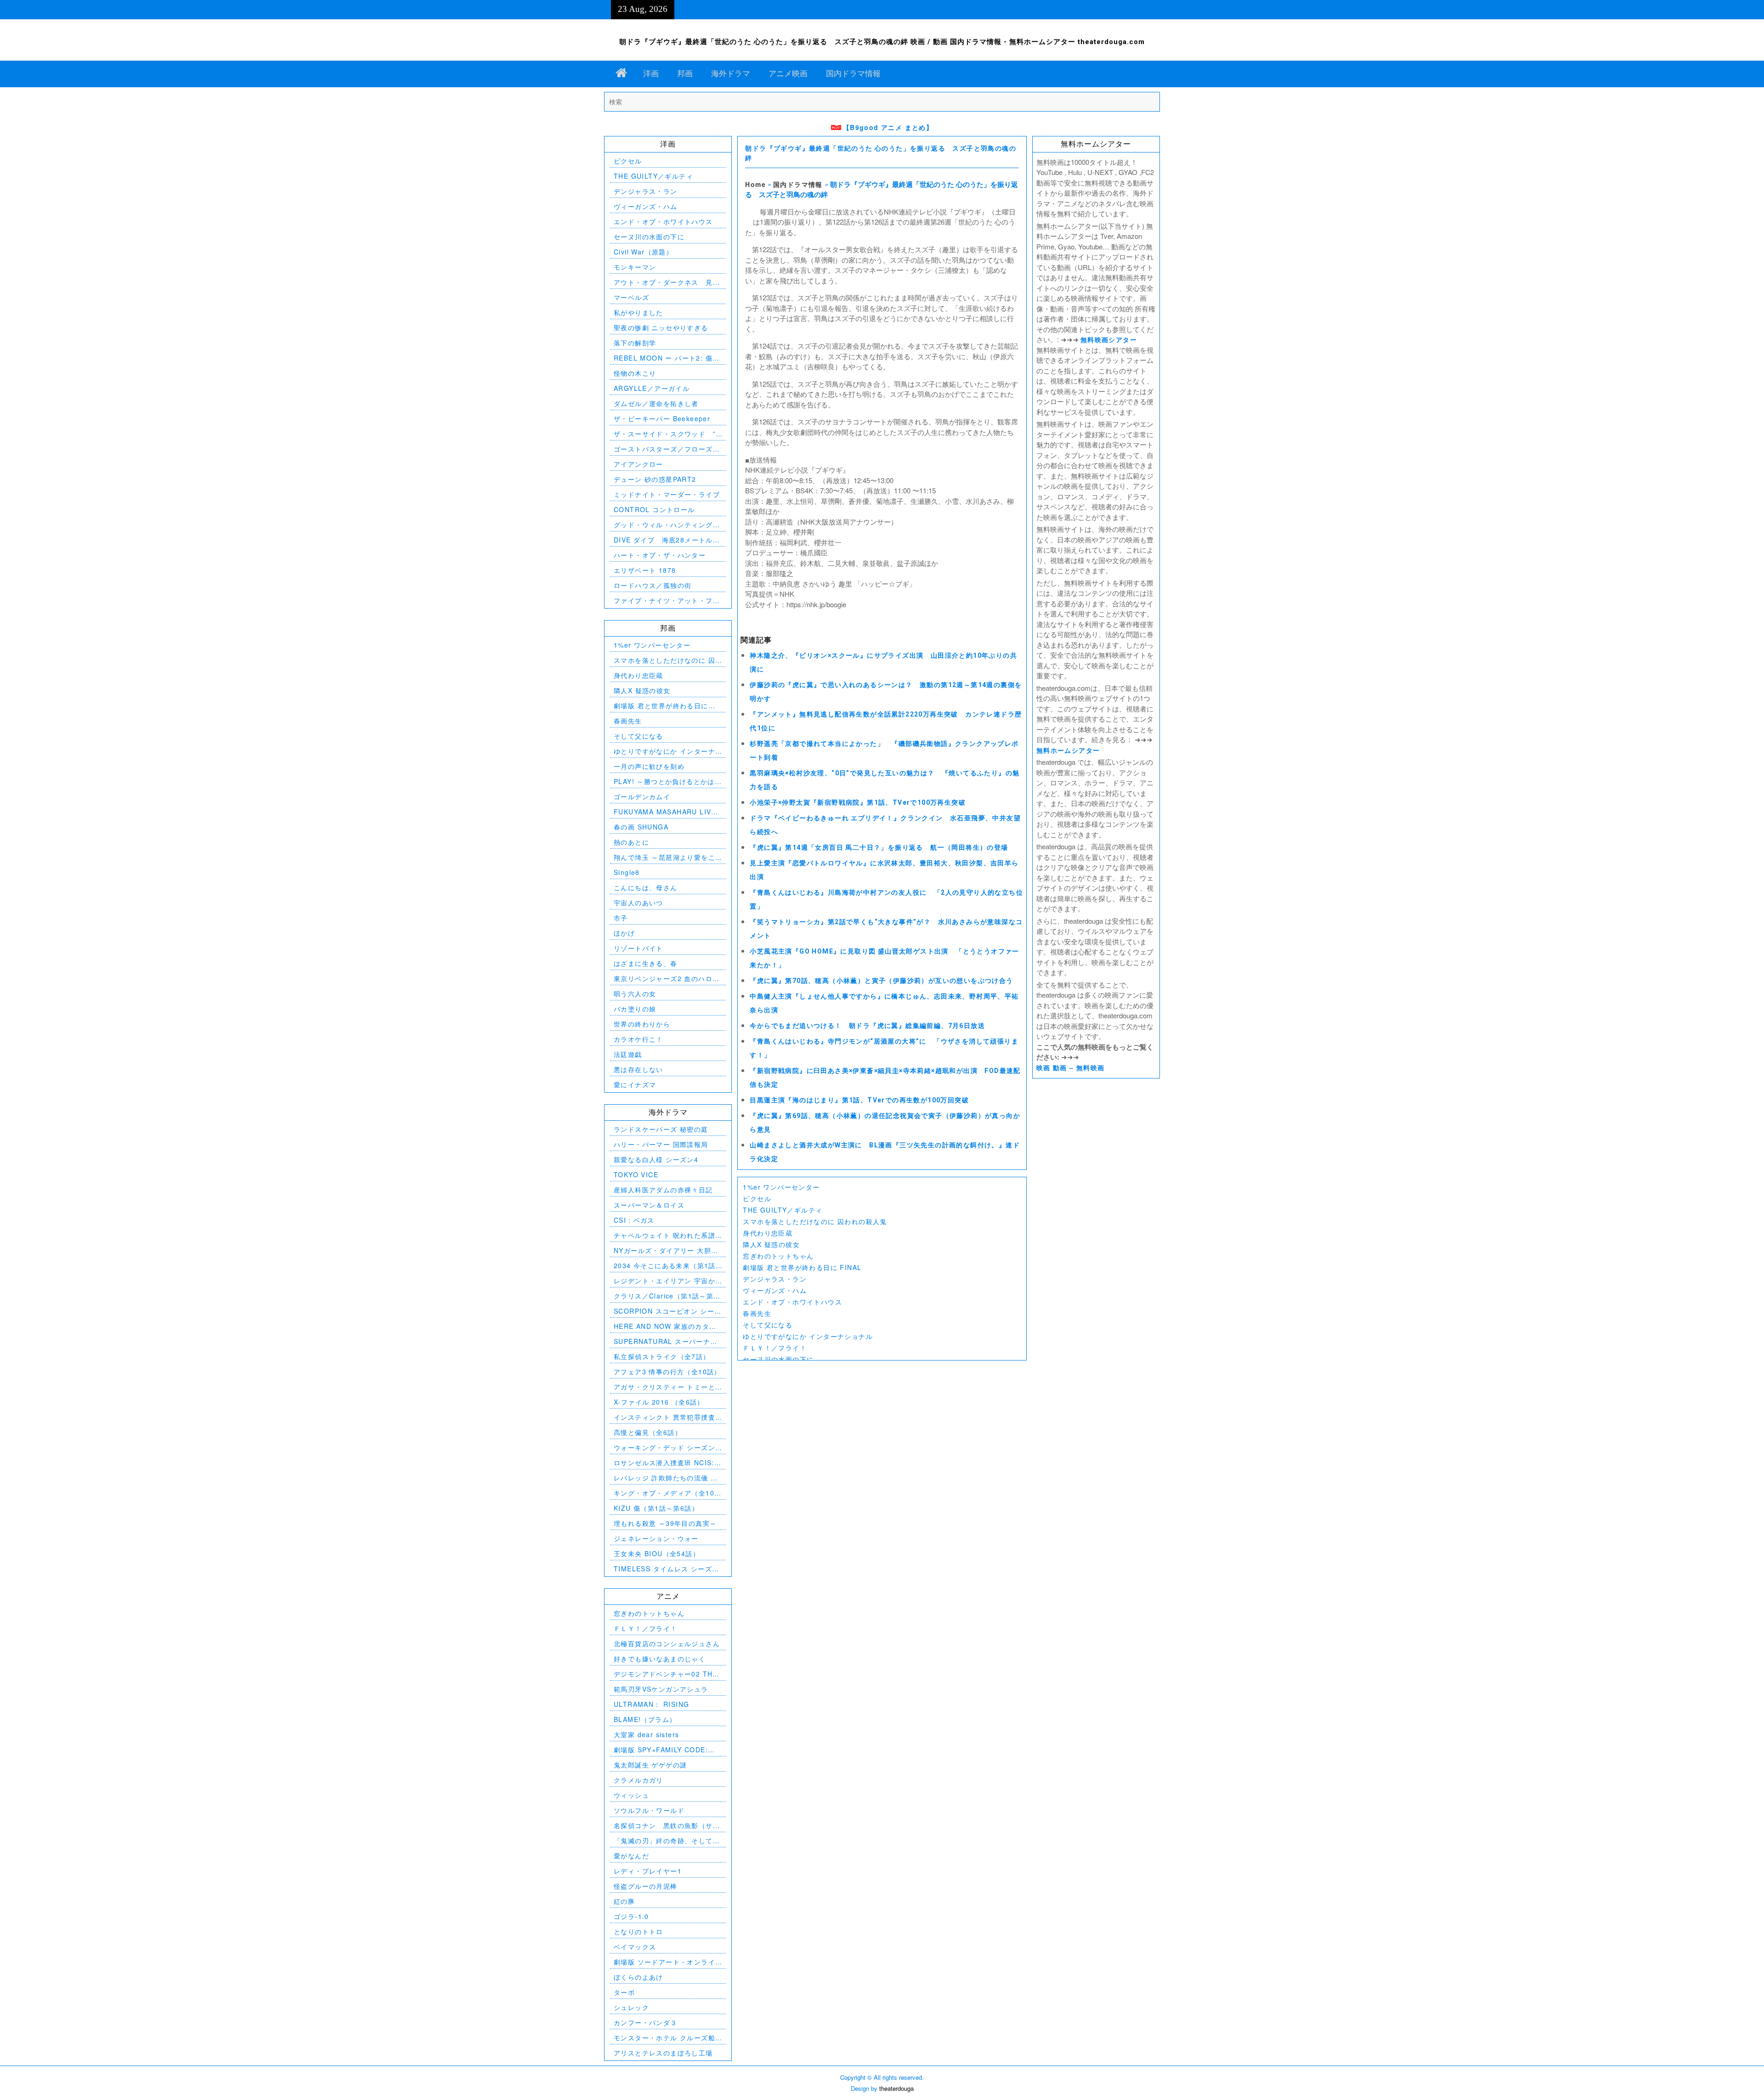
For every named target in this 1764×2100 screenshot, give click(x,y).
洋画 (651, 73)
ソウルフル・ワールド (649, 1810)
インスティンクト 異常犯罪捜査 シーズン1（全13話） (664, 1417)
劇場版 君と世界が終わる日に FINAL (802, 1267)
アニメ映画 (788, 73)
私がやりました (639, 312)
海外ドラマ (731, 73)
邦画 (685, 73)
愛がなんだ (631, 1856)
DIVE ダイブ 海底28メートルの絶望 (667, 540)
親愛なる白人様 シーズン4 (656, 1159)
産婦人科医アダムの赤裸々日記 (663, 1190)
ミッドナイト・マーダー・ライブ (667, 494)
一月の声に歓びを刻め (649, 766)
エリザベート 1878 (645, 570)
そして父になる (768, 1325)
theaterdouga (896, 2088)
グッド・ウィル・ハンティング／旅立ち (667, 525)
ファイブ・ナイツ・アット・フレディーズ (667, 601)
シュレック (631, 2007)
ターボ (624, 1992)
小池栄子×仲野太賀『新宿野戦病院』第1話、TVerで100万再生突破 (858, 802)
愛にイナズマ (635, 1084)
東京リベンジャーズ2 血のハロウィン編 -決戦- (667, 979)
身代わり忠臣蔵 (768, 1233)
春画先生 (757, 1313)
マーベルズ (631, 297)
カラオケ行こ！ (639, 1039)
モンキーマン (635, 267)
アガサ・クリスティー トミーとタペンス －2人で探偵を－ (664, 1387)
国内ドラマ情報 (853, 73)
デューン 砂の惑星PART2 (655, 479)
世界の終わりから (642, 1024)
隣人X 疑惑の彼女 (771, 1244)
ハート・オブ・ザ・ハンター (660, 555)
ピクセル (757, 1198)
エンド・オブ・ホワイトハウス (792, 1302)
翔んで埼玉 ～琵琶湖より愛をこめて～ (664, 857)
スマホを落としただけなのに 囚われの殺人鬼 (815, 1221)
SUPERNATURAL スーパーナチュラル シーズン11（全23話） (666, 1341)
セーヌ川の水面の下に (778, 1359)
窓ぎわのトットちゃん (778, 1256)
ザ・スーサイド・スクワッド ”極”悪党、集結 (665, 434)
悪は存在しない (639, 1069)
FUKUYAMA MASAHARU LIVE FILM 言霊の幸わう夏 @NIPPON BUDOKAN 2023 (667, 812)
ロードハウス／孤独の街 (653, 585)
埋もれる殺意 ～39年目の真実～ (665, 1523)
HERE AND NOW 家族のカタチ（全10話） (665, 1326)
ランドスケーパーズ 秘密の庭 (661, 1129)
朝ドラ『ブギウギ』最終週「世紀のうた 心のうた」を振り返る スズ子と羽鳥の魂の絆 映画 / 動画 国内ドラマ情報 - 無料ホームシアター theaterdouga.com (882, 42)
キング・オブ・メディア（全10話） (664, 1493)
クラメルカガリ (639, 1780)
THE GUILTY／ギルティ (783, 1210)
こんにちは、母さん (646, 887)
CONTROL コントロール (654, 509)
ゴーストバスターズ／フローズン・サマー (663, 449)
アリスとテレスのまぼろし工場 (663, 2053)
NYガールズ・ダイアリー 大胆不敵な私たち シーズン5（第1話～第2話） (666, 1250)
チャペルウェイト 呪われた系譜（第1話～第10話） (664, 1235)
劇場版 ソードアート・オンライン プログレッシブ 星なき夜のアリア (666, 1962)
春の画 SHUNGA (641, 827)
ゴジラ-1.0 (631, 1916)
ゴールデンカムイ (642, 796)
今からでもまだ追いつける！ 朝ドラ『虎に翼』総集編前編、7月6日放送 (867, 1026)
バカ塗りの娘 (635, 1009)
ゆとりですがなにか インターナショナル (808, 1336)
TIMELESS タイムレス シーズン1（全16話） (667, 1569)
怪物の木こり (635, 373)
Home (755, 184)
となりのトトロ (639, 1931)
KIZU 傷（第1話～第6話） (656, 1508)
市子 (621, 918)
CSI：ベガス (634, 1220)
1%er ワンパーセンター (781, 1187)
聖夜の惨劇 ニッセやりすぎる (661, 327)
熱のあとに (631, 842)
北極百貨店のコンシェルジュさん (667, 1643)
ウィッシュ (631, 1795)
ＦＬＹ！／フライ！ (775, 1348)
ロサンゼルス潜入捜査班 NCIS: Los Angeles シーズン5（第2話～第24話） (665, 1463)
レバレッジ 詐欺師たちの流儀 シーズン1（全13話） (666, 1478)
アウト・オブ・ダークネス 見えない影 (667, 282)
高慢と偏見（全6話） (648, 1432)
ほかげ (624, 933)
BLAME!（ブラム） (645, 1719)
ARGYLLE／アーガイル (652, 388)
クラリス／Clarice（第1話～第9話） (666, 1296)
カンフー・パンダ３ (646, 2022)
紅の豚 (624, 1901)
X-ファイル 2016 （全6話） (659, 1402)
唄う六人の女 (635, 994)
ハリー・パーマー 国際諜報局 (661, 1144)
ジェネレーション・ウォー (656, 1538)
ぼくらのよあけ (639, 1977)
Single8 (627, 872)
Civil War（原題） (643, 252)
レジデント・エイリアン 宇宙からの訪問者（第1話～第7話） (664, 1281)
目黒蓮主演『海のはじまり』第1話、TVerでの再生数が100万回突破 (859, 1100)
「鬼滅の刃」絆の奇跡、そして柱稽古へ (667, 1841)
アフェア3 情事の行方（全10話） (667, 1372)
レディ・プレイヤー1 (648, 1871)
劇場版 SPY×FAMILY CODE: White (661, 1750)
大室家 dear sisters (646, 1734)
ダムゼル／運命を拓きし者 (656, 403)
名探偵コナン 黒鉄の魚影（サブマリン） (667, 1826)
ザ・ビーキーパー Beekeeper (662, 418)
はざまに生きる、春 (646, 963)
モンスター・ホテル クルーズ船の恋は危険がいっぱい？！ (664, 2038)
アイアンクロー (639, 464)
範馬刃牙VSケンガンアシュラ (661, 1689)
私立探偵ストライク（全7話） (662, 1356)
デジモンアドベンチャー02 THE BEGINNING (666, 1674)
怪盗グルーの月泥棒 (646, 1886)
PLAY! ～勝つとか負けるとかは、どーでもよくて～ (668, 782)
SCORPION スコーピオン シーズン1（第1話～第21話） (668, 1311)
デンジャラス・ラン (775, 1279)
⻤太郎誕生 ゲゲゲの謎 (650, 1765)
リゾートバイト (639, 948)
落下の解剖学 (635, 343)
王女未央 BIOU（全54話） (657, 1553)
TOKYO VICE (636, 1174)
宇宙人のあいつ (639, 903)
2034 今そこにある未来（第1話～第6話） (665, 1266)
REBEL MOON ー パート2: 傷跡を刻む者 (667, 358)
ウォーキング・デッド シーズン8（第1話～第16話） (667, 1448)
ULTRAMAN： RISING (651, 1704)
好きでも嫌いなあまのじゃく (660, 1659)
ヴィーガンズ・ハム (775, 1290)
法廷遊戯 (628, 1054)
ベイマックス (635, 1947)
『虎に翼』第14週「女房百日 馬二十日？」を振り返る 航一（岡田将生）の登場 (879, 847)
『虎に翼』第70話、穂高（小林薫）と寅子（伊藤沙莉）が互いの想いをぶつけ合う (881, 981)
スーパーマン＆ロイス (649, 1205)
